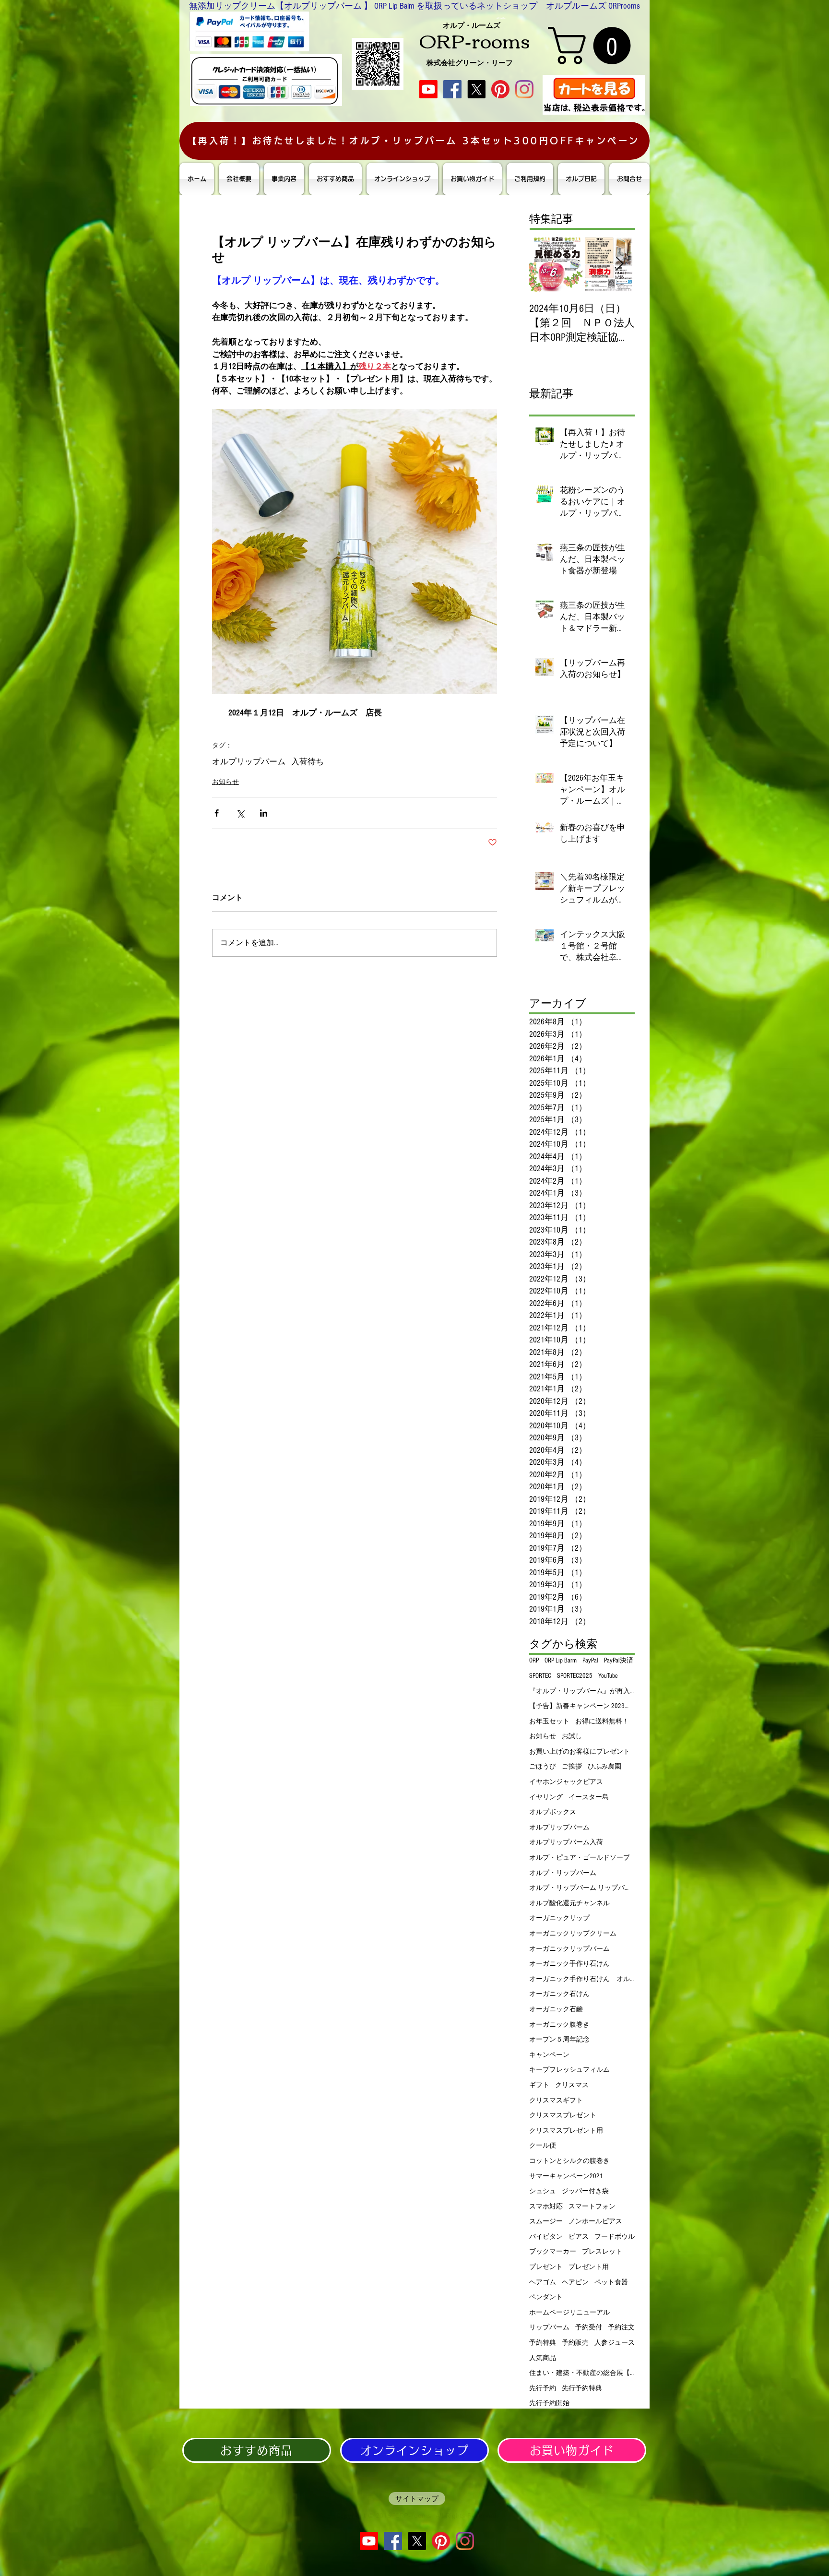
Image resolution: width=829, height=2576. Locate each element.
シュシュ (543, 2191)
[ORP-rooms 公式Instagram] (524, 89)
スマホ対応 (546, 2207)
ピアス (579, 2237)
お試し (572, 1736)
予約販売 (575, 2343)
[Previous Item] (545, 264)
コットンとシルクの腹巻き (569, 2161)
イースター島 (589, 1797)
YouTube (608, 1676)
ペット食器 (611, 2282)
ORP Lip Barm (561, 1661)
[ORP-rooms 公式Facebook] (452, 89)
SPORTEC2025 (575, 1676)
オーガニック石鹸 (556, 2009)
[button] (594, 46)
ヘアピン (575, 2282)
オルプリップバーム (249, 762)
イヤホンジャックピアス (566, 1782)
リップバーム (549, 2327)
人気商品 (543, 2358)
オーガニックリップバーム (569, 1949)
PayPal (590, 1661)
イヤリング (546, 1797)
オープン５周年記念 (559, 2040)
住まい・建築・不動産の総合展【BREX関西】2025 (582, 2373)
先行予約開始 (549, 2403)
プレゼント (546, 2267)
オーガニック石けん (559, 1994)
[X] (476, 89)
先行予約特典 (582, 2388)
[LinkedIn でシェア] (264, 813)
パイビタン (546, 2237)
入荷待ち (308, 762)
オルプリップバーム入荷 (566, 1842)
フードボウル (615, 2237)
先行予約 (543, 2388)
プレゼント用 (589, 2267)
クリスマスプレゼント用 (566, 2131)
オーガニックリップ (559, 1918)
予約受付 (589, 2327)
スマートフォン (592, 2207)
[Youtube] (428, 89)
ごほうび (543, 1767)
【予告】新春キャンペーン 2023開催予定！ (582, 1706)
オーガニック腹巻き (559, 2025)
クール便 (543, 2146)
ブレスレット (602, 2252)
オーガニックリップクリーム (573, 1934)
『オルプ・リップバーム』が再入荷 (582, 1691)
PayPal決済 (619, 1661)
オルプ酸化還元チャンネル (569, 1903)
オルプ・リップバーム (563, 1873)
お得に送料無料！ (602, 1721)
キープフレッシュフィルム (569, 2070)
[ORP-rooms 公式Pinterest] (500, 89)
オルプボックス (553, 1812)
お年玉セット (549, 1721)
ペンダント (546, 2297)
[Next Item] (619, 264)
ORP (534, 1661)
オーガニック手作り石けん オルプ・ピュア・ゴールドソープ (582, 1979)
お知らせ (225, 782)
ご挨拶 (572, 1767)
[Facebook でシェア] (217, 813)
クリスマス (572, 2085)
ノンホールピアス (595, 2221)
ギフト (539, 2085)
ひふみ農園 (604, 1767)
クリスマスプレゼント (563, 2115)
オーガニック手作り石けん (569, 1964)
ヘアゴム (543, 2282)
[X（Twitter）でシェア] (240, 813)
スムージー (546, 2221)
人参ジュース (615, 2343)
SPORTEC (540, 1676)
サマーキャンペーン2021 (566, 2176)
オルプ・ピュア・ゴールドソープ (580, 1858)
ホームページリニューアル (569, 2313)
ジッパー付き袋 (585, 2191)
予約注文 (621, 2327)
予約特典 (543, 2343)
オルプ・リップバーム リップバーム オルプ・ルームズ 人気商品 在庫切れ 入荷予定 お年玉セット (582, 1888)
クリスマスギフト (556, 2101)
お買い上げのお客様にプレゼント (580, 1752)
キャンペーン (549, 2055)
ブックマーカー (553, 2252)
